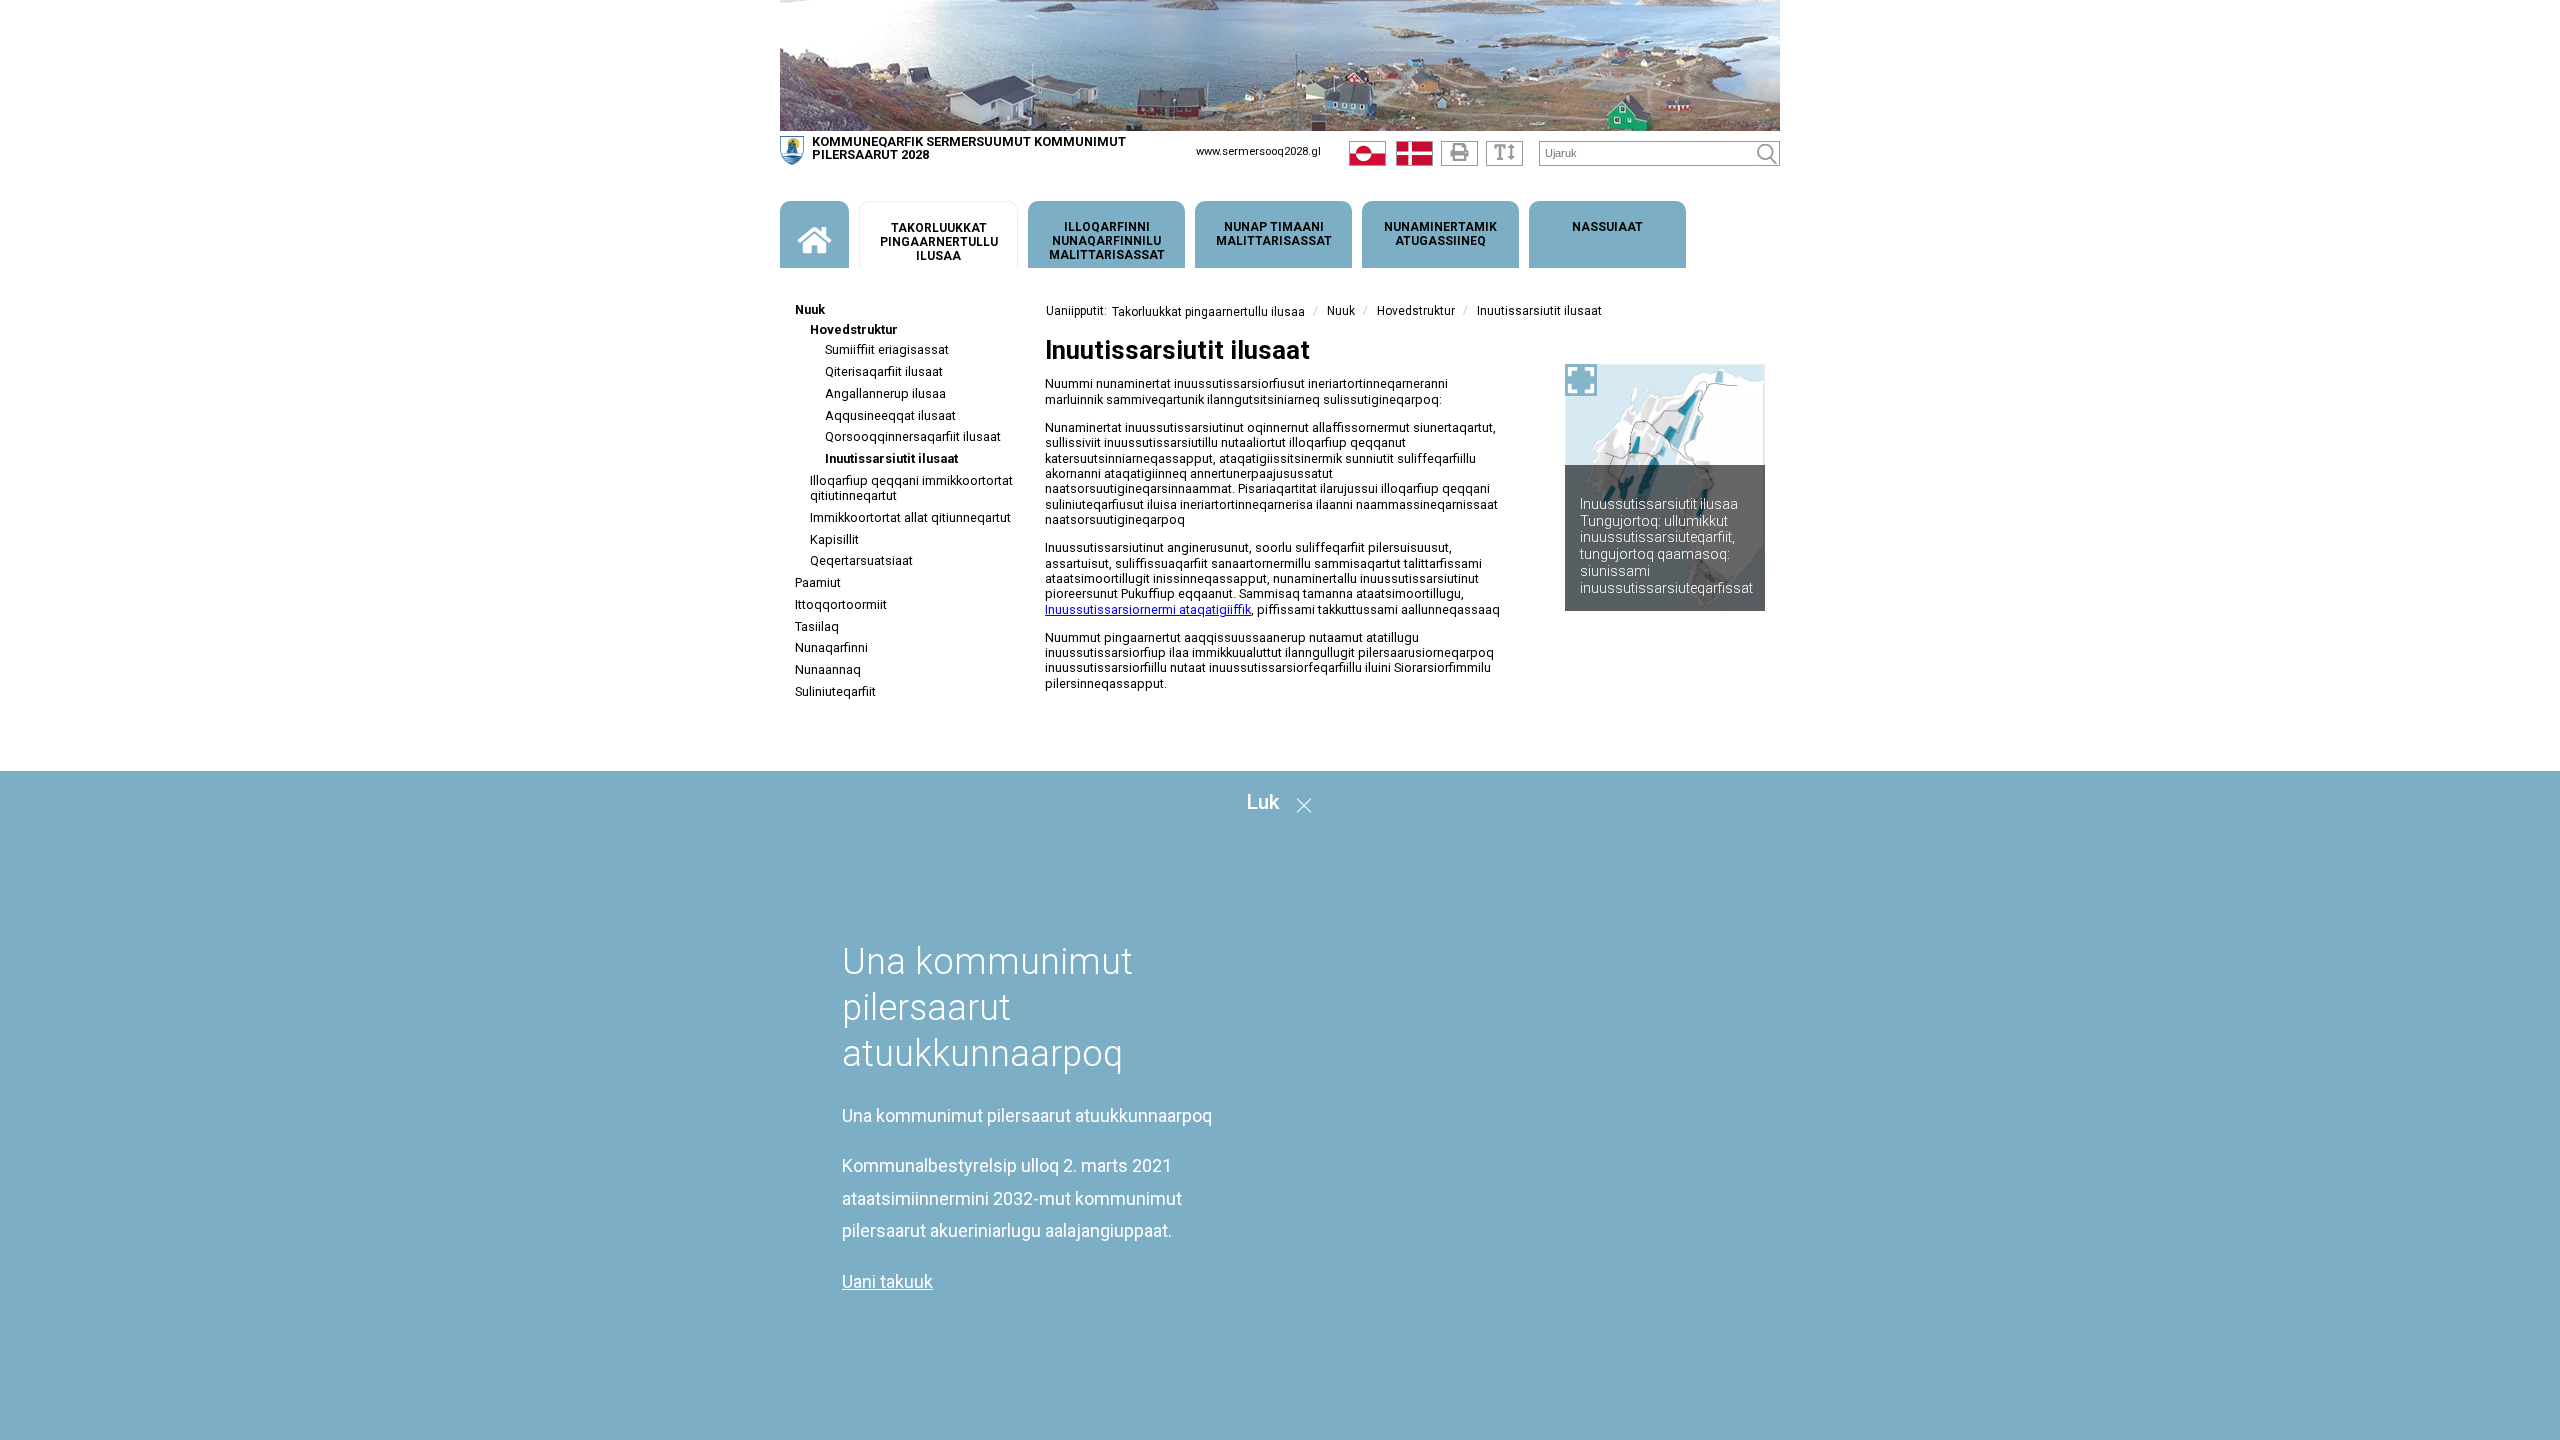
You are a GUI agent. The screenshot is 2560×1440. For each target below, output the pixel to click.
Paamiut (818, 582)
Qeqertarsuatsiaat (861, 560)
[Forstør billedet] (1581, 380)
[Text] (1504, 153)
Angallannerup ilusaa (885, 393)
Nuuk (810, 309)
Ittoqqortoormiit (841, 604)
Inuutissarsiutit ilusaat (891, 458)
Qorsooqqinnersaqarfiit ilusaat (913, 436)
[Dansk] (1414, 158)
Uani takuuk (887, 1281)
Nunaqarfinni (831, 647)
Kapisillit (834, 539)
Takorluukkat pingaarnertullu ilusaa (1208, 312)
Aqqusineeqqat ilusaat (890, 415)
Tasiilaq (817, 626)
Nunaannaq (828, 669)
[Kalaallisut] (1367, 158)
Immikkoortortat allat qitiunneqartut (910, 517)
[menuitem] (814, 234)
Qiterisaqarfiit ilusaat (884, 371)
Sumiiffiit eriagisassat (887, 349)
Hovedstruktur (854, 329)
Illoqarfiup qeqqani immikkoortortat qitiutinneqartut (911, 488)
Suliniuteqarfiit (835, 691)
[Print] (1459, 153)
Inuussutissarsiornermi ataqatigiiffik (1148, 609)
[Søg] (1767, 153)
